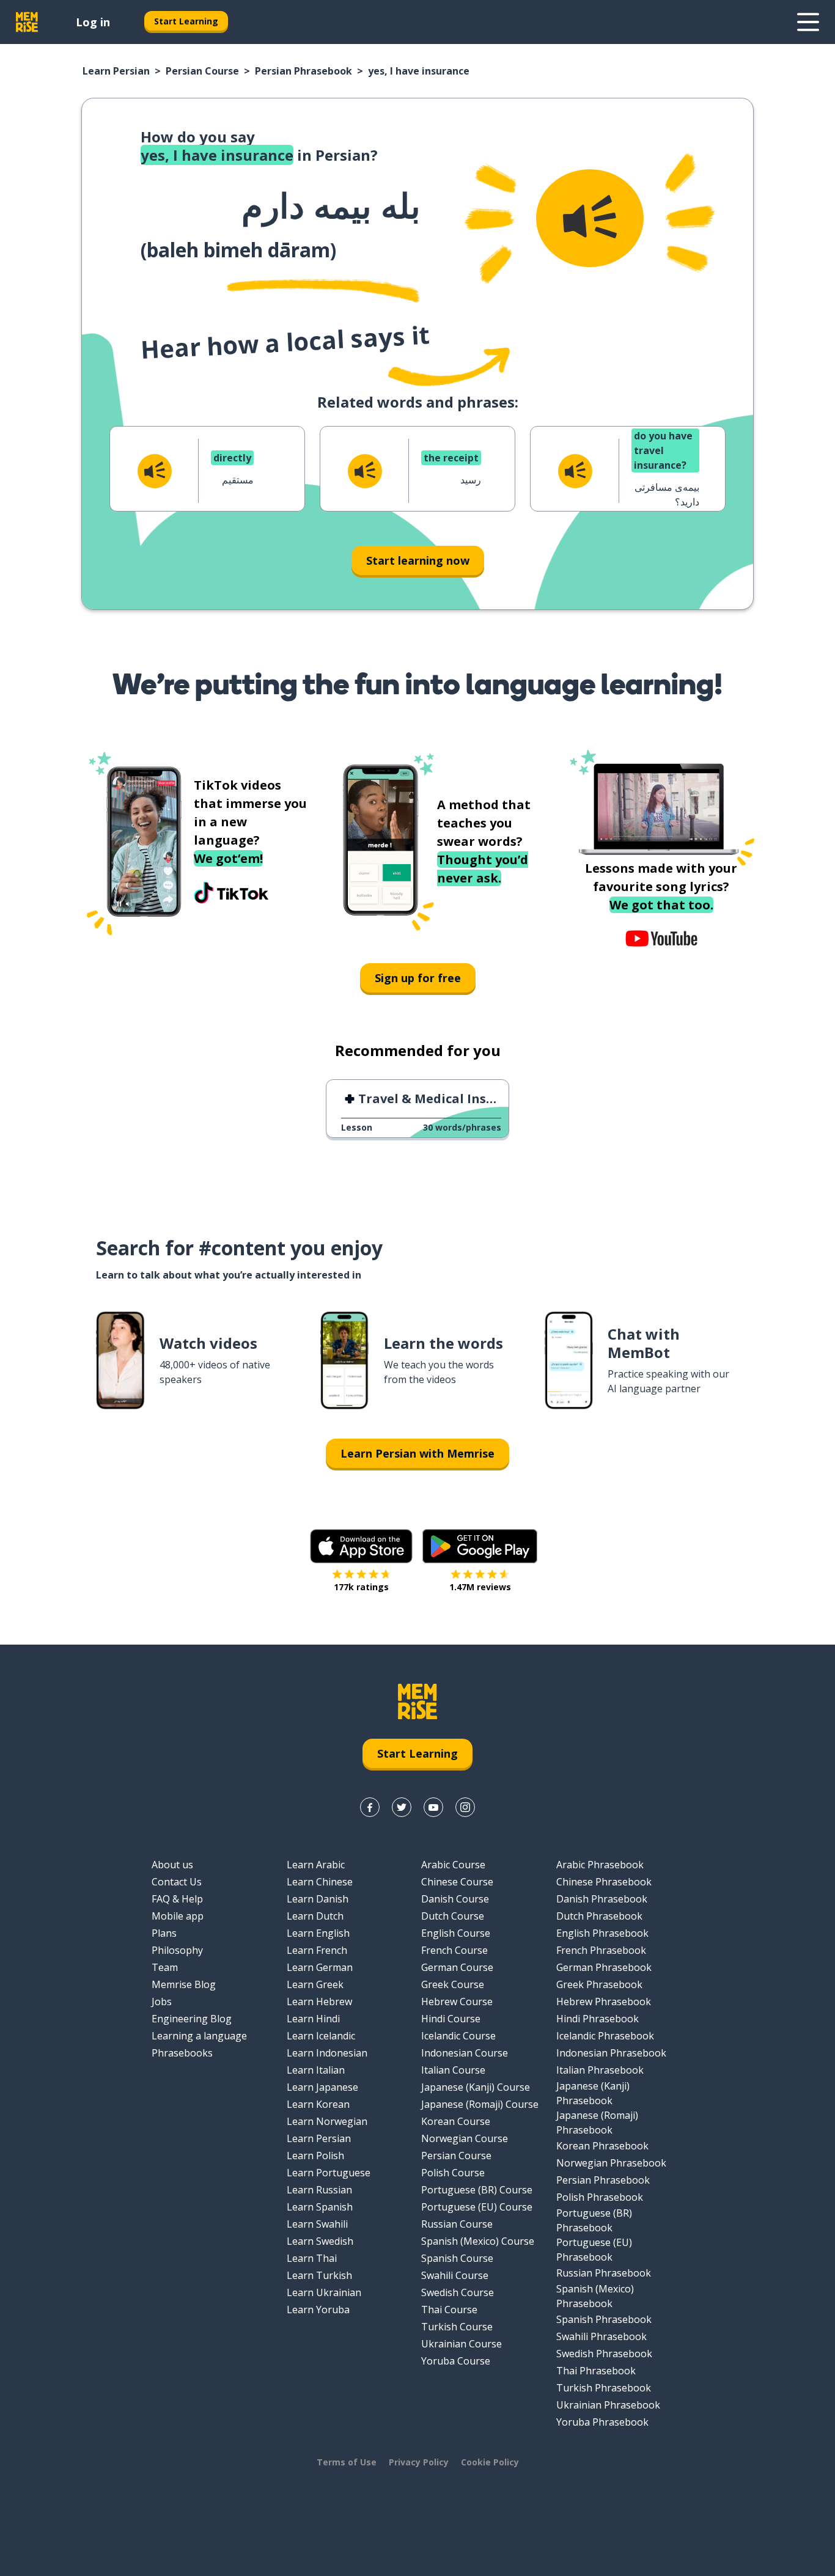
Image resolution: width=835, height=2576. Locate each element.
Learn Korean (318, 2104)
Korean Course (456, 2121)
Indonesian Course (465, 2053)
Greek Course (453, 1984)
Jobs (162, 2002)
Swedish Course (458, 2292)
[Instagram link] (465, 1807)
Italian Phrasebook (600, 2070)
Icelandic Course (458, 2036)
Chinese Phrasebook (604, 1882)
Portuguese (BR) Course (477, 2190)
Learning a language (199, 2036)
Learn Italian (316, 2070)
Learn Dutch (315, 1916)
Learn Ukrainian (324, 2292)
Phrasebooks (182, 2053)
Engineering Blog (192, 2019)
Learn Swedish (320, 2241)
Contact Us (177, 1882)
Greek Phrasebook (599, 1984)
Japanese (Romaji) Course (480, 2104)
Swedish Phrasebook (604, 2354)
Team (165, 1967)
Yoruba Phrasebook (602, 2422)
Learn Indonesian (327, 2053)
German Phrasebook (604, 1967)
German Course (457, 1967)
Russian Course (457, 2224)
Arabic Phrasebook (600, 1865)
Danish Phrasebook (602, 1899)
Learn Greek (315, 1984)
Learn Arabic (316, 1865)
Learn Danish (318, 1899)
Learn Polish (315, 2156)
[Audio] (590, 218)
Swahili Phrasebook (601, 2336)
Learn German (320, 1967)
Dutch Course (453, 1916)
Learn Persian (116, 71)
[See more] (808, 22)
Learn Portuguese (329, 2173)
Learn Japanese (322, 2087)
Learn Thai (312, 2258)
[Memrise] (27, 22)
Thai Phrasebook (596, 2371)
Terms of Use (347, 2462)
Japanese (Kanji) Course (476, 2087)
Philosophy (177, 1950)
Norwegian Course (465, 2138)
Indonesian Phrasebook (611, 2053)
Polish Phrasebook (600, 2197)
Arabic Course (453, 1865)
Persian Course (202, 71)
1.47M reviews (480, 1587)
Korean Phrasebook (602, 2146)
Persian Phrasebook (303, 71)
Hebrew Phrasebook (604, 2002)
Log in (93, 22)
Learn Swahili (317, 2224)
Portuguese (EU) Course (477, 2207)
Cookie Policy (490, 2462)
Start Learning (186, 21)
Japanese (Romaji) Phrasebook (597, 2123)
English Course (456, 1933)
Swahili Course (455, 2275)
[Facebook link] (370, 1807)
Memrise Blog (184, 1984)
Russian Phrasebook (604, 2273)
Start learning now (418, 560)
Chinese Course (457, 1882)
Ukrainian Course (462, 2344)
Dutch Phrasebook (599, 1916)
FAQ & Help (177, 1899)
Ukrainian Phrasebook (608, 2405)
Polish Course (453, 2173)
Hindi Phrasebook (598, 2019)
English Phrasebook (602, 1933)
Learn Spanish (320, 2207)
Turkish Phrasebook (604, 2388)
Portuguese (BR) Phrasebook (594, 2220)
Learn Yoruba (318, 2310)
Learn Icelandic (321, 2036)
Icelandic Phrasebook (605, 2036)
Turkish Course (457, 2327)
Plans (164, 1933)
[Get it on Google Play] (480, 1546)
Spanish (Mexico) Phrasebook (595, 2296)
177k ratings (361, 1587)
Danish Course (455, 1899)
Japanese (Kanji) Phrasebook (593, 2093)
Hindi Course (451, 2019)
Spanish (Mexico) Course (478, 2241)
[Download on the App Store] (361, 1546)
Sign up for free (418, 978)
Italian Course (453, 2070)
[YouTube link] (433, 1807)
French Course (454, 1950)
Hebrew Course (457, 2002)
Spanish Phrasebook (604, 2319)
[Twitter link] (402, 1807)
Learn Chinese (320, 1882)
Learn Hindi (313, 2019)
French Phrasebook (601, 1950)
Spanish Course (457, 2258)
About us (172, 1865)
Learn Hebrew (319, 2002)
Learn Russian (319, 2190)
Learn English (318, 1933)
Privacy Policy (419, 2462)
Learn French (317, 1950)
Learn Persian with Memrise (417, 1453)
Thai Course (449, 2310)
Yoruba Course (456, 2361)
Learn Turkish (319, 2275)
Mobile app (178, 1916)
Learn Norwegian (327, 2121)
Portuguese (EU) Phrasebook (594, 2250)
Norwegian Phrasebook (611, 2163)
